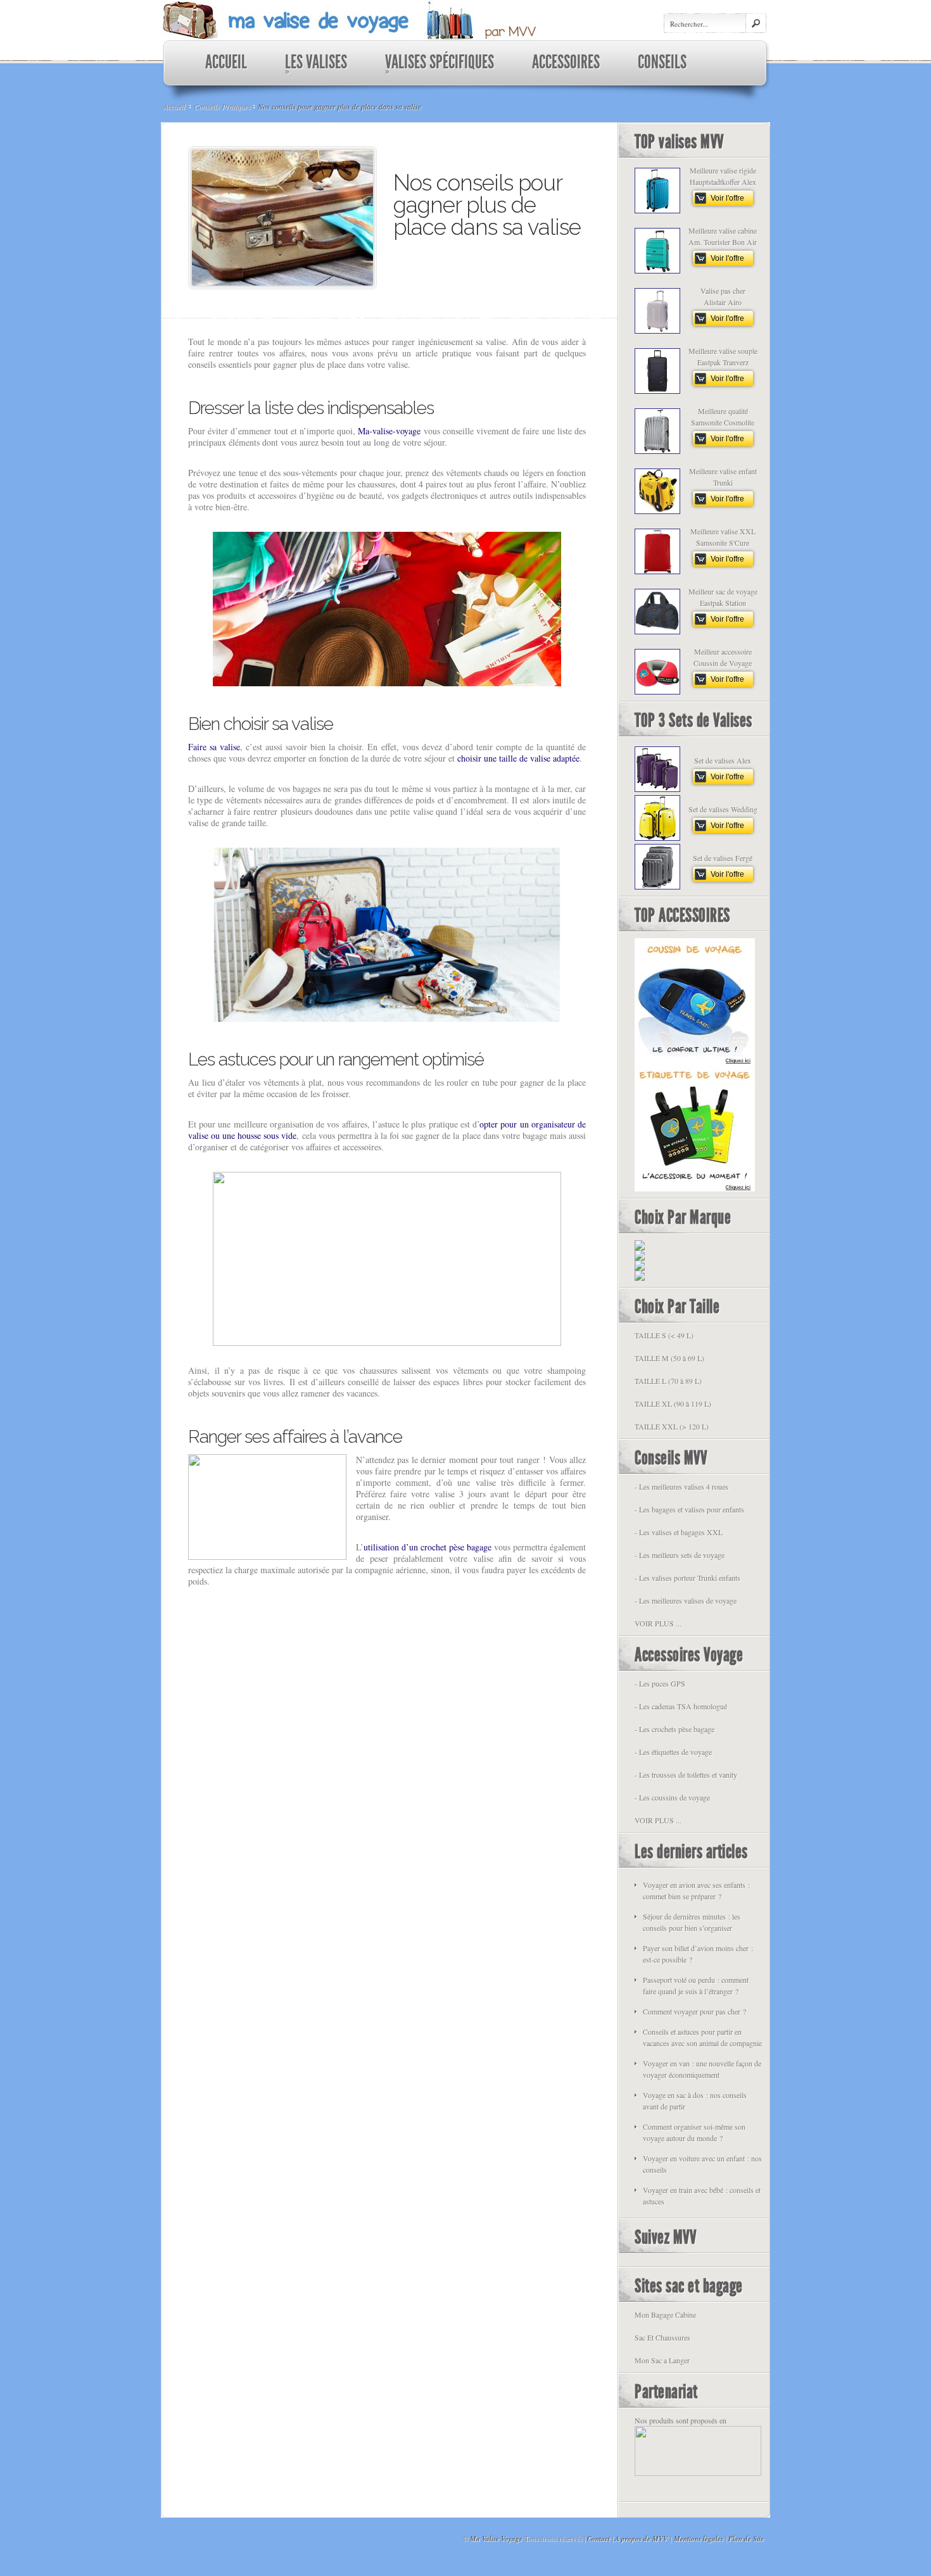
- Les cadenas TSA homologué (681, 1706)
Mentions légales (699, 2539)
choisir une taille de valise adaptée (518, 758)
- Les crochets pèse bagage (674, 1729)
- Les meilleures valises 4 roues (681, 1486)
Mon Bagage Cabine (665, 2315)
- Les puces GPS (660, 1683)
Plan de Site (746, 2539)
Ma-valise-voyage (389, 431)
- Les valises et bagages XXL (679, 1532)
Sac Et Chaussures (662, 2337)
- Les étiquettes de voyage (673, 1752)
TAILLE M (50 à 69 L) (669, 1358)
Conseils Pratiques (222, 106)
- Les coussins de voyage (672, 1797)
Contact (598, 2539)
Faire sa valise (214, 747)
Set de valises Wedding (723, 809)
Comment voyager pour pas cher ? (694, 2011)
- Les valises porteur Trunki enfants (687, 1578)
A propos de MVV (641, 2539)
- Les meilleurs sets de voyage (680, 1555)
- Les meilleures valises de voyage (686, 1600)
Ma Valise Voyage (496, 2539)
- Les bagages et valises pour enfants (689, 1509)
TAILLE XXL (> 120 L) (672, 1426)
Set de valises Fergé (723, 858)
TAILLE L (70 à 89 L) (668, 1381)
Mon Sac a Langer (662, 2360)
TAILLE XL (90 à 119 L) (673, 1404)
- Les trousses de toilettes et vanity (686, 1775)
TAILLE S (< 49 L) (664, 1335)
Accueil (174, 106)
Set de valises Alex (723, 760)
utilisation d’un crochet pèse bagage (427, 1547)
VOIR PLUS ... (658, 1623)
